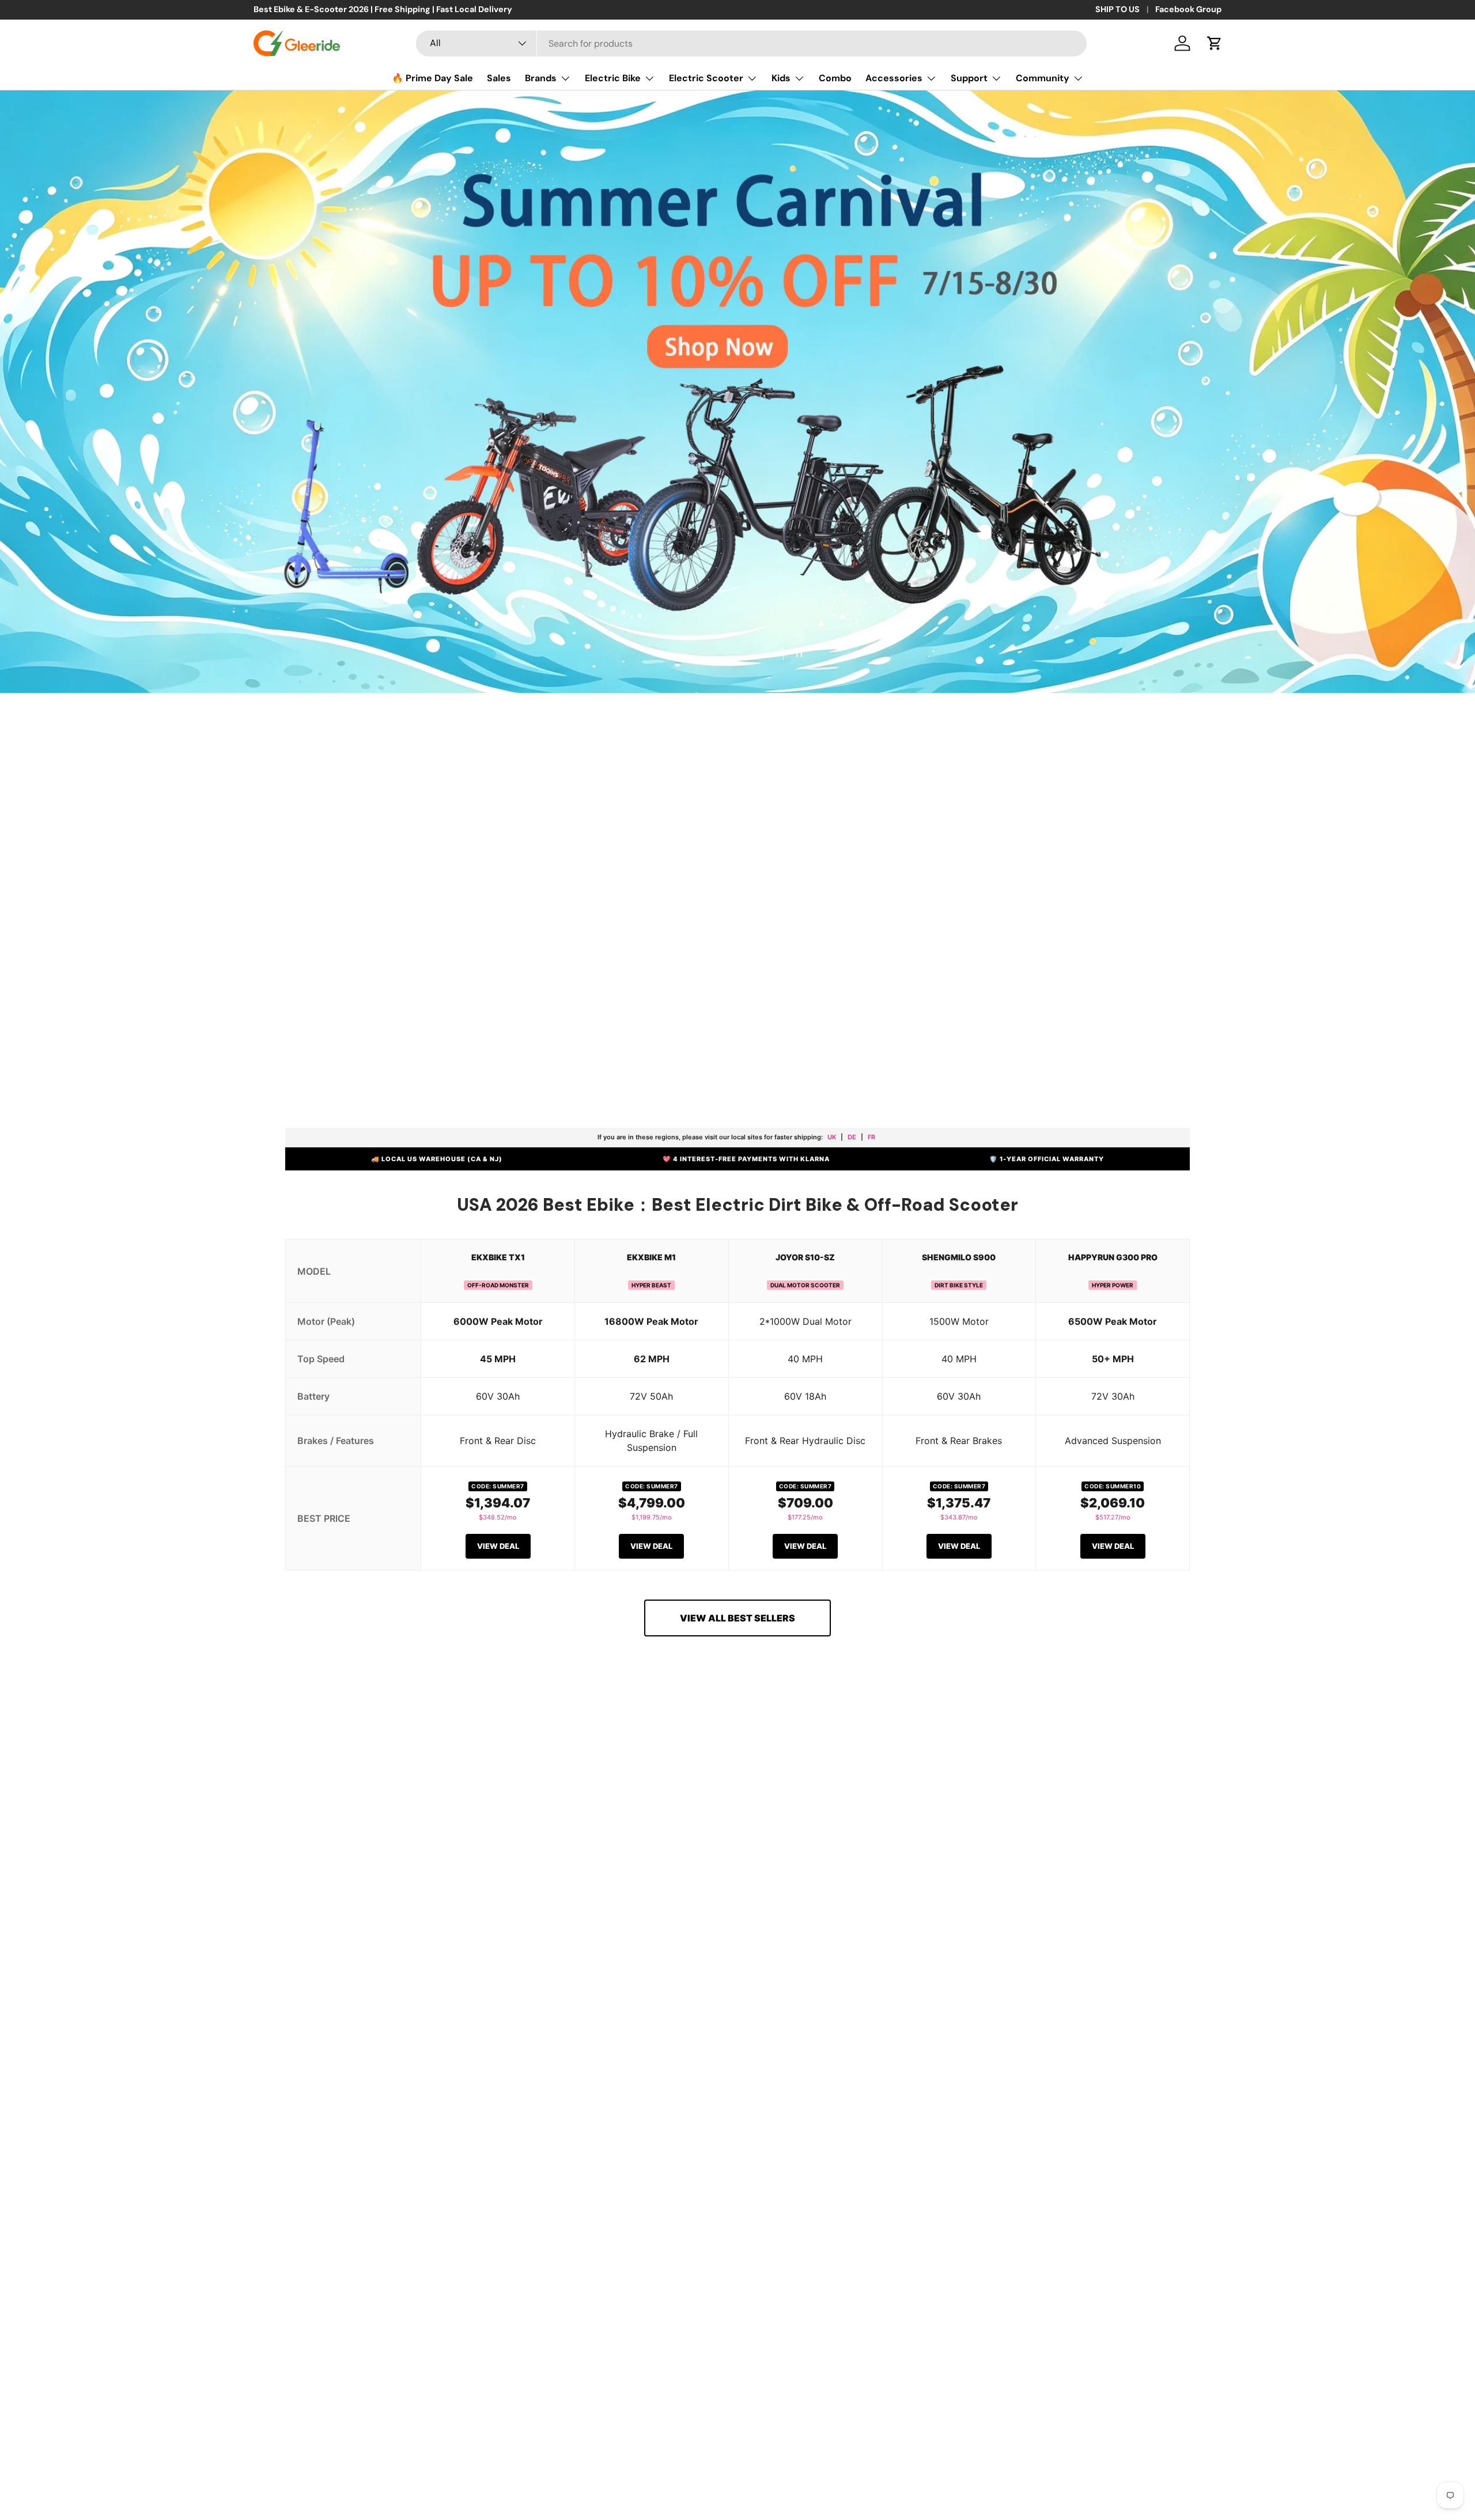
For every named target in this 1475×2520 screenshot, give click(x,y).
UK (832, 1137)
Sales (499, 78)
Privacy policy (43, 2463)
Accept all (46, 2492)
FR (871, 1137)
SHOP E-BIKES (526, 1040)
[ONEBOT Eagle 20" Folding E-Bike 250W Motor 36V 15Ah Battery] (592, 1884)
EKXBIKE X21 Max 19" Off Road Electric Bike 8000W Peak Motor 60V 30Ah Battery (1127, 2466)
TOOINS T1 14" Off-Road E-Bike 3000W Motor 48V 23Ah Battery (840, 2028)
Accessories (894, 78)
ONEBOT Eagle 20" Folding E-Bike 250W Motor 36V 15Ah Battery (587, 2028)
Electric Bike (613, 78)
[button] (1215, 43)
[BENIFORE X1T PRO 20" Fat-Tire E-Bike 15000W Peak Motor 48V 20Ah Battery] (343, 2345)
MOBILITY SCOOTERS (939, 1039)
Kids (781, 78)
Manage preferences (266, 2492)
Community (1043, 78)
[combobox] (751, 43)
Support (969, 78)
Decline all (108, 2492)
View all (738, 1740)
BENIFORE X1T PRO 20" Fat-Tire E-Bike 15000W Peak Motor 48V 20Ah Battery (340, 2459)
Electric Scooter (706, 78)
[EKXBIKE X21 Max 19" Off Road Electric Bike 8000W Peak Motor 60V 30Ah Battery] (1132, 2345)
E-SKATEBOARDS (806, 1040)
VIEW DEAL (498, 1546)
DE (852, 1137)
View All (355, 2128)
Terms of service (103, 2463)
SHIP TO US (1117, 9)
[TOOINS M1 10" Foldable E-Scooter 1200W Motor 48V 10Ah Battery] (1103, 1884)
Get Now (262, 706)
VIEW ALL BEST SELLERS (737, 1618)
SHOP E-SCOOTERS (658, 1039)
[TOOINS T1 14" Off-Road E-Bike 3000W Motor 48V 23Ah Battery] (847, 1884)
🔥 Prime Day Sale (432, 78)
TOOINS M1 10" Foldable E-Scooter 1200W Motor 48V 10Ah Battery (1103, 2028)
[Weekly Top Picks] (354, 1888)
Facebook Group (1188, 9)
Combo (835, 78)
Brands (541, 78)
